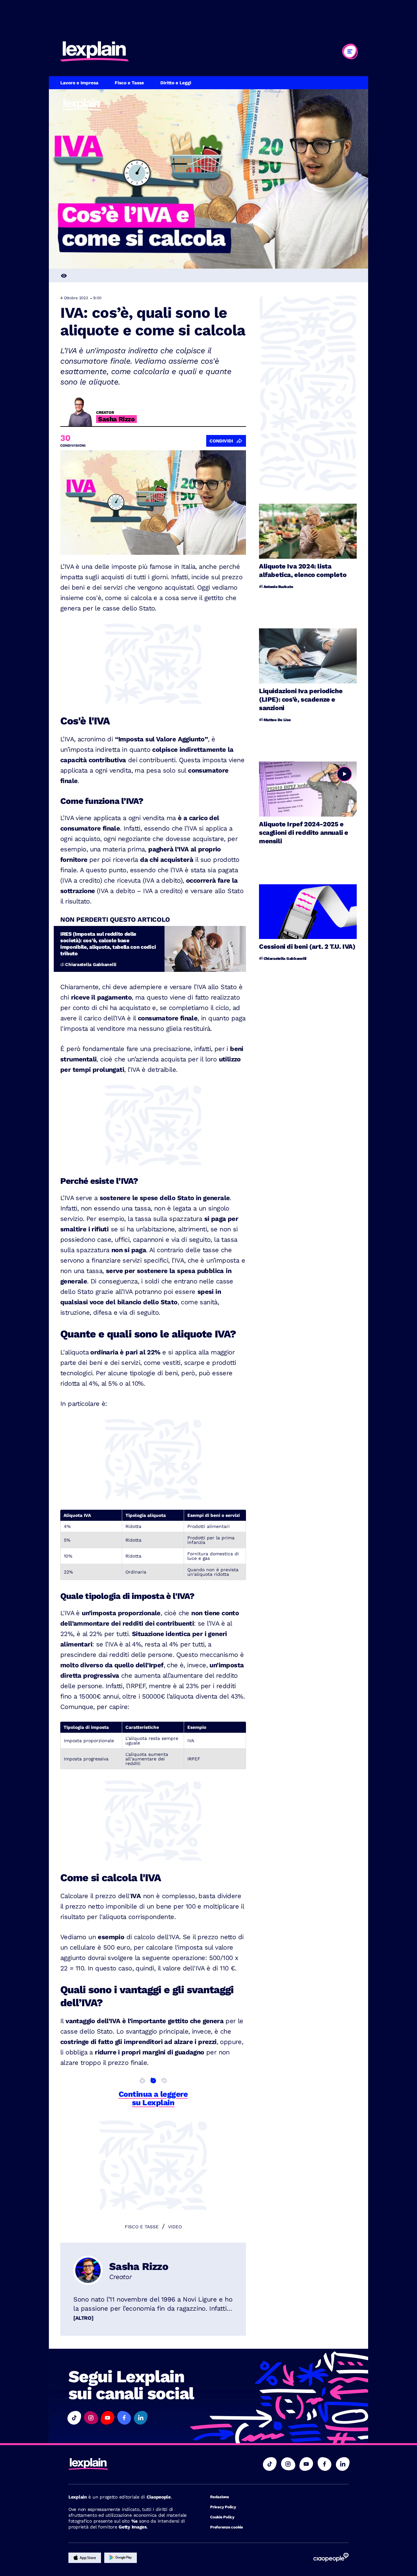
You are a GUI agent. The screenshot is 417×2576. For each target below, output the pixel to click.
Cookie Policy (222, 2517)
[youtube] (306, 2464)
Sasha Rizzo (139, 2266)
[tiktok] (270, 2464)
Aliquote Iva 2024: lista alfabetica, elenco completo (303, 570)
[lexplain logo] (94, 51)
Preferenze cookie (227, 2527)
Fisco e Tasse (129, 83)
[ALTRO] (83, 2318)
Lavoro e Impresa (79, 83)
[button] (74, 2418)
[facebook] (324, 2464)
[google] (121, 2558)
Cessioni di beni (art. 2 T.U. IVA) (307, 946)
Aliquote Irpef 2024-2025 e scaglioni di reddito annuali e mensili (304, 833)
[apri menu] (350, 51)
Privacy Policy (223, 2507)
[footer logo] (129, 2464)
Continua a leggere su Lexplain (153, 2098)
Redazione (220, 2497)
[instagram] (288, 2464)
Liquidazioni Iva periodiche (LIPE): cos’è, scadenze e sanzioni (301, 699)
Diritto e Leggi (176, 83)
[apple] (85, 2558)
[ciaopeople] (331, 2558)
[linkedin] (343, 2464)
